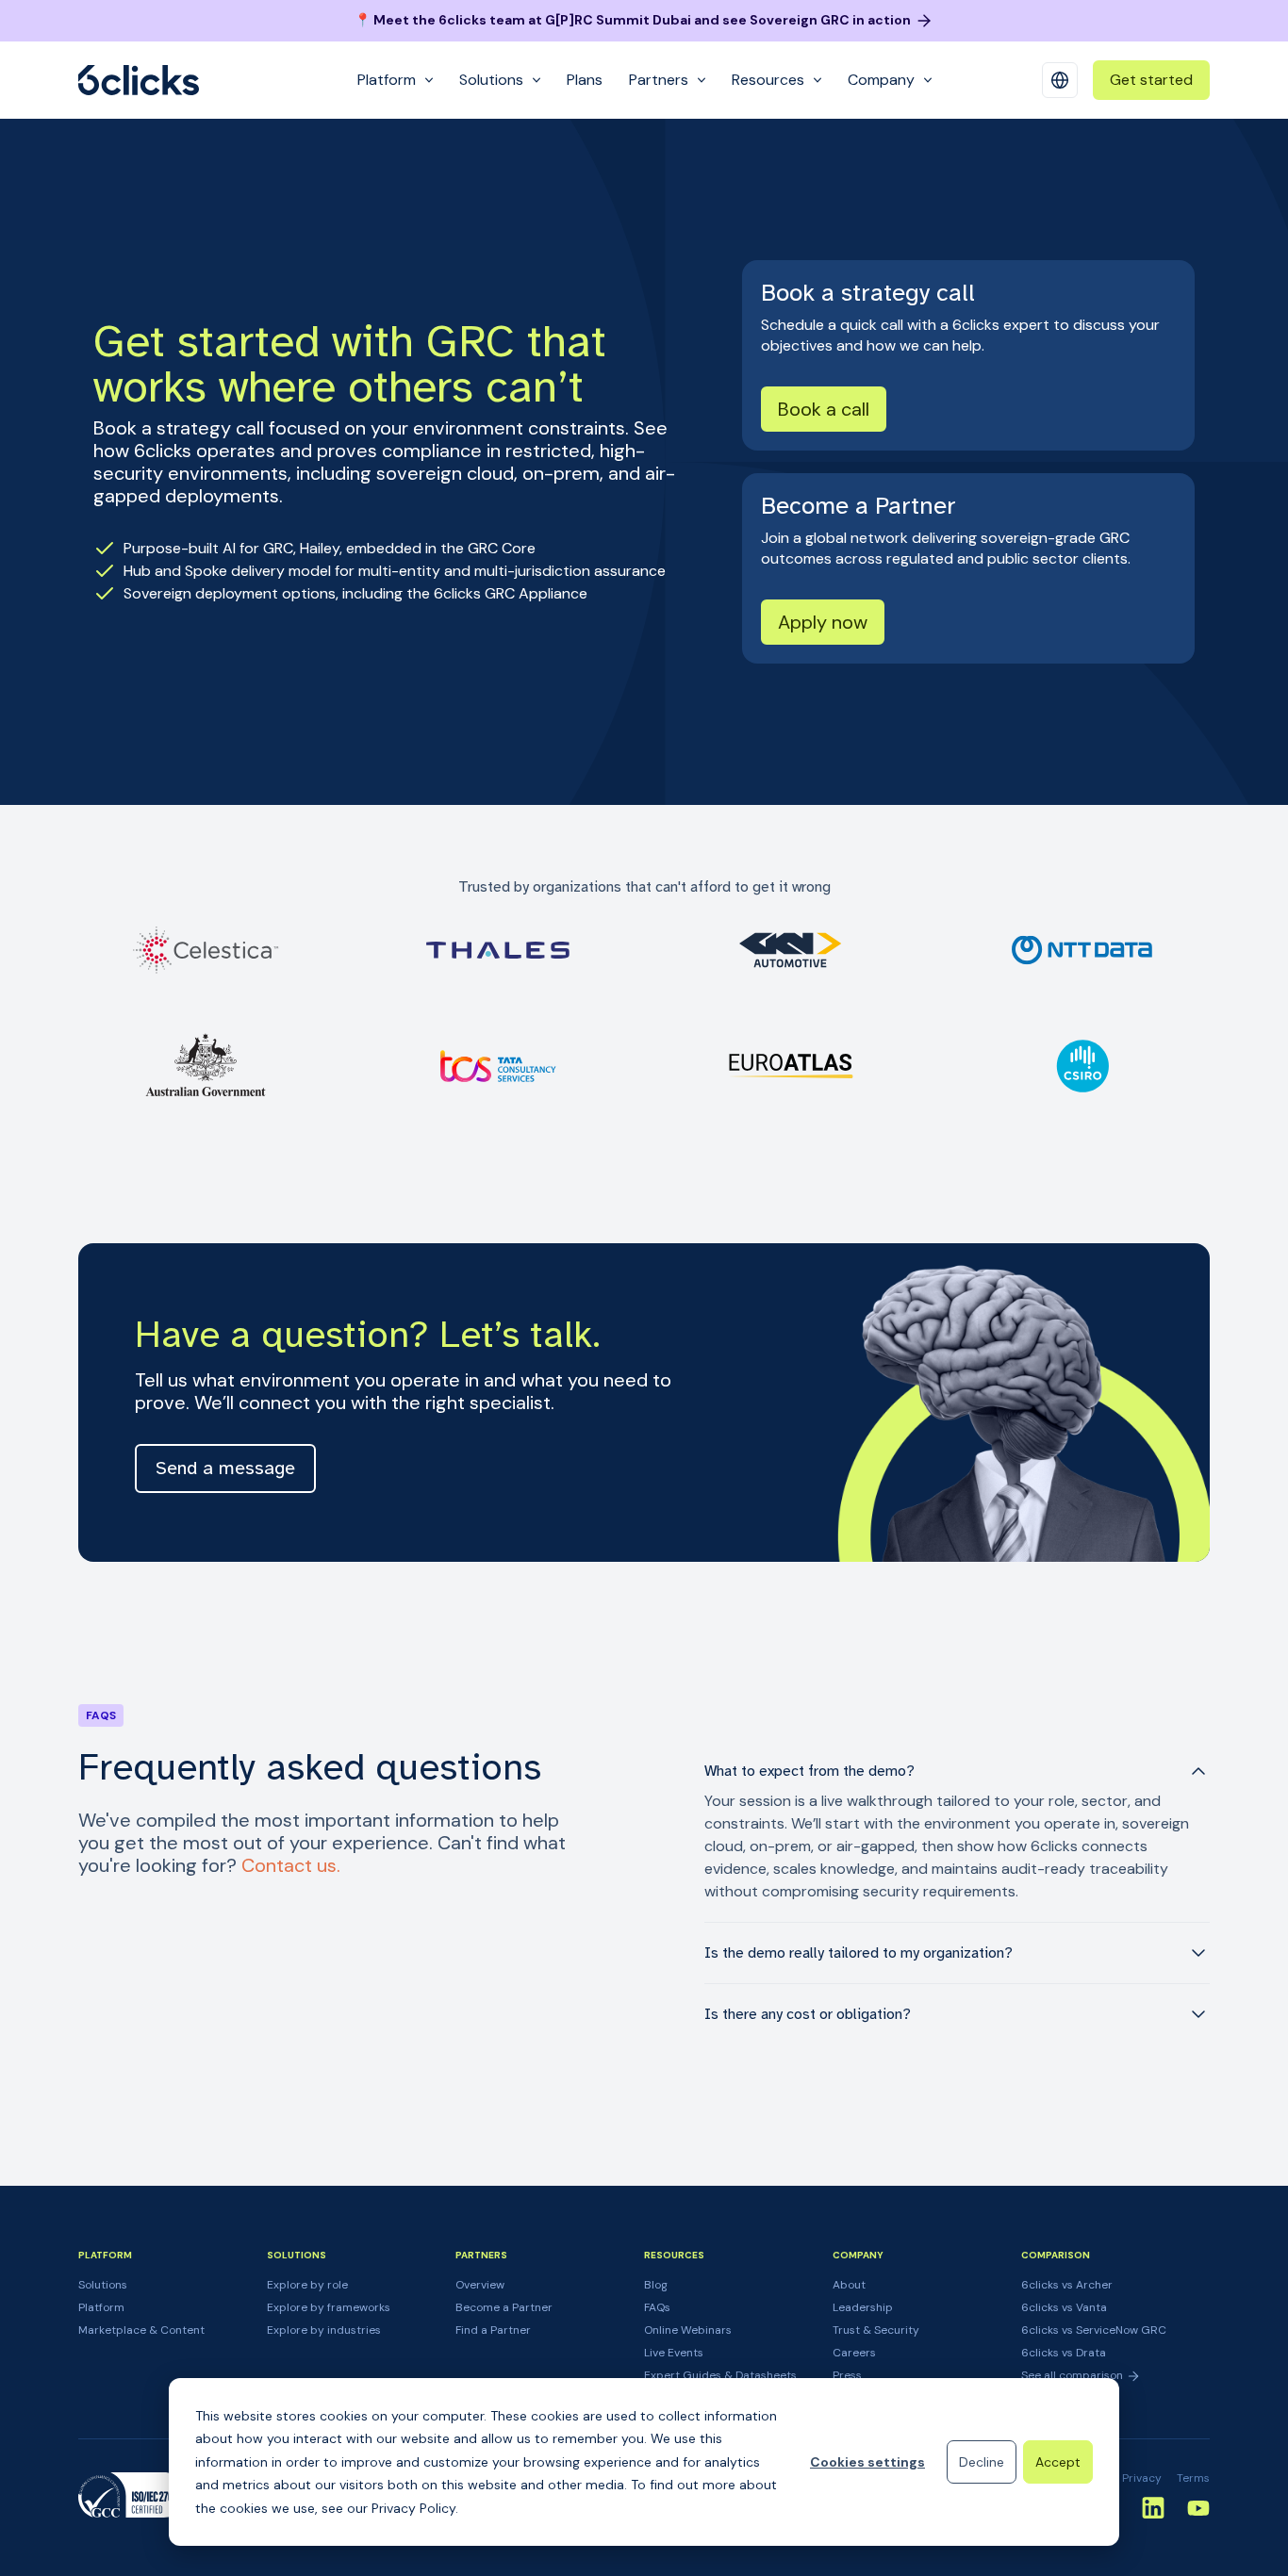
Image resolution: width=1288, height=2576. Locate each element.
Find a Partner (493, 2330)
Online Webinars (688, 2330)
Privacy (1142, 2478)
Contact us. (291, 1865)
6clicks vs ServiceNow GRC (1094, 2330)
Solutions (103, 2285)
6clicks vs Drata (1064, 2353)
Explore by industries (324, 2330)
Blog (656, 2285)
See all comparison (1073, 2375)
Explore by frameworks (329, 2307)
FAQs (657, 2307)
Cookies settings (867, 2462)
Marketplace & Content (141, 2330)
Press (847, 2375)
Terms (1193, 2478)
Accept (1058, 2462)
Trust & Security (876, 2330)
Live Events (674, 2353)
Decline (982, 2462)
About (849, 2285)
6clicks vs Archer (1067, 2285)
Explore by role (307, 2285)
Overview (480, 2285)
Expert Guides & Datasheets (720, 2375)
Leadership (863, 2307)
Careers (854, 2353)
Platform (101, 2307)
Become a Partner (504, 2307)
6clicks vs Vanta (1064, 2307)
